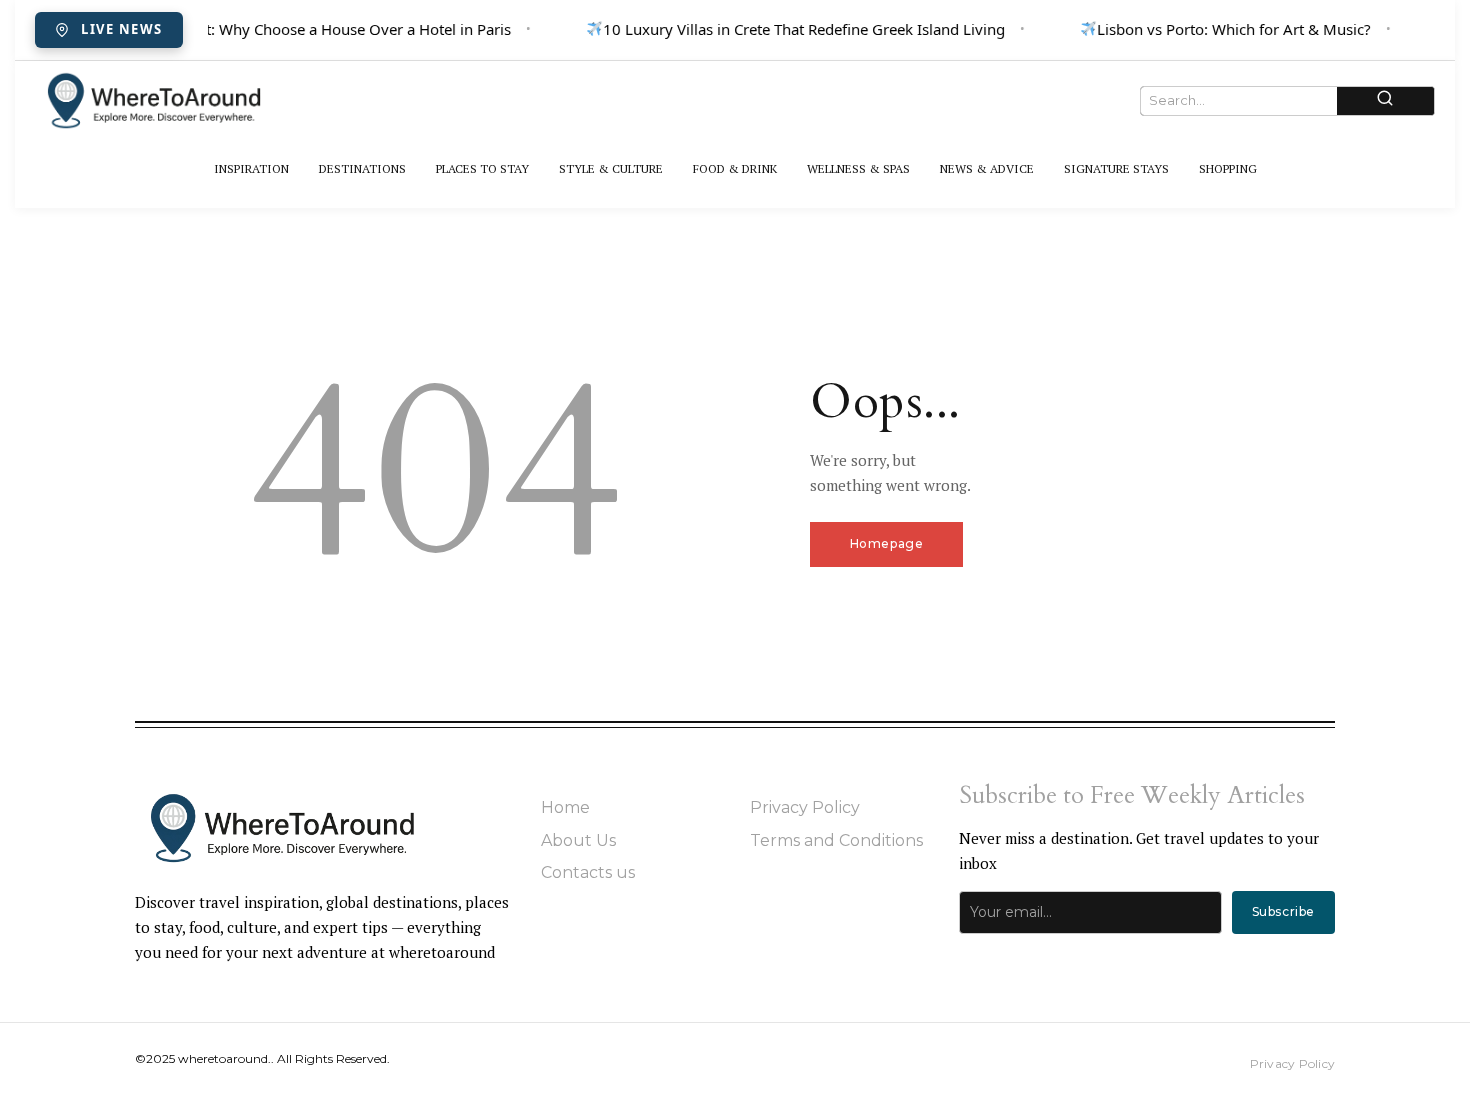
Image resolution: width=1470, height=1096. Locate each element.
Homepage (887, 543)
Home (565, 807)
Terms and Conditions (836, 840)
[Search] (1385, 100)
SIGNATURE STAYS (1116, 168)
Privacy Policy (805, 807)
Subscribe (1283, 911)
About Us (578, 840)
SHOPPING (1228, 168)
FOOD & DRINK (735, 168)
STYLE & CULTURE (611, 168)
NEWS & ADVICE (987, 168)
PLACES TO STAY (482, 168)
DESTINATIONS (362, 168)
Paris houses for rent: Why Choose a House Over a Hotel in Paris (286, 29)
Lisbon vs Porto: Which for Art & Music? (1231, 29)
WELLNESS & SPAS (858, 168)
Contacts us (588, 872)
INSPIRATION (251, 168)
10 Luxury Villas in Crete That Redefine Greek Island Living (801, 29)
